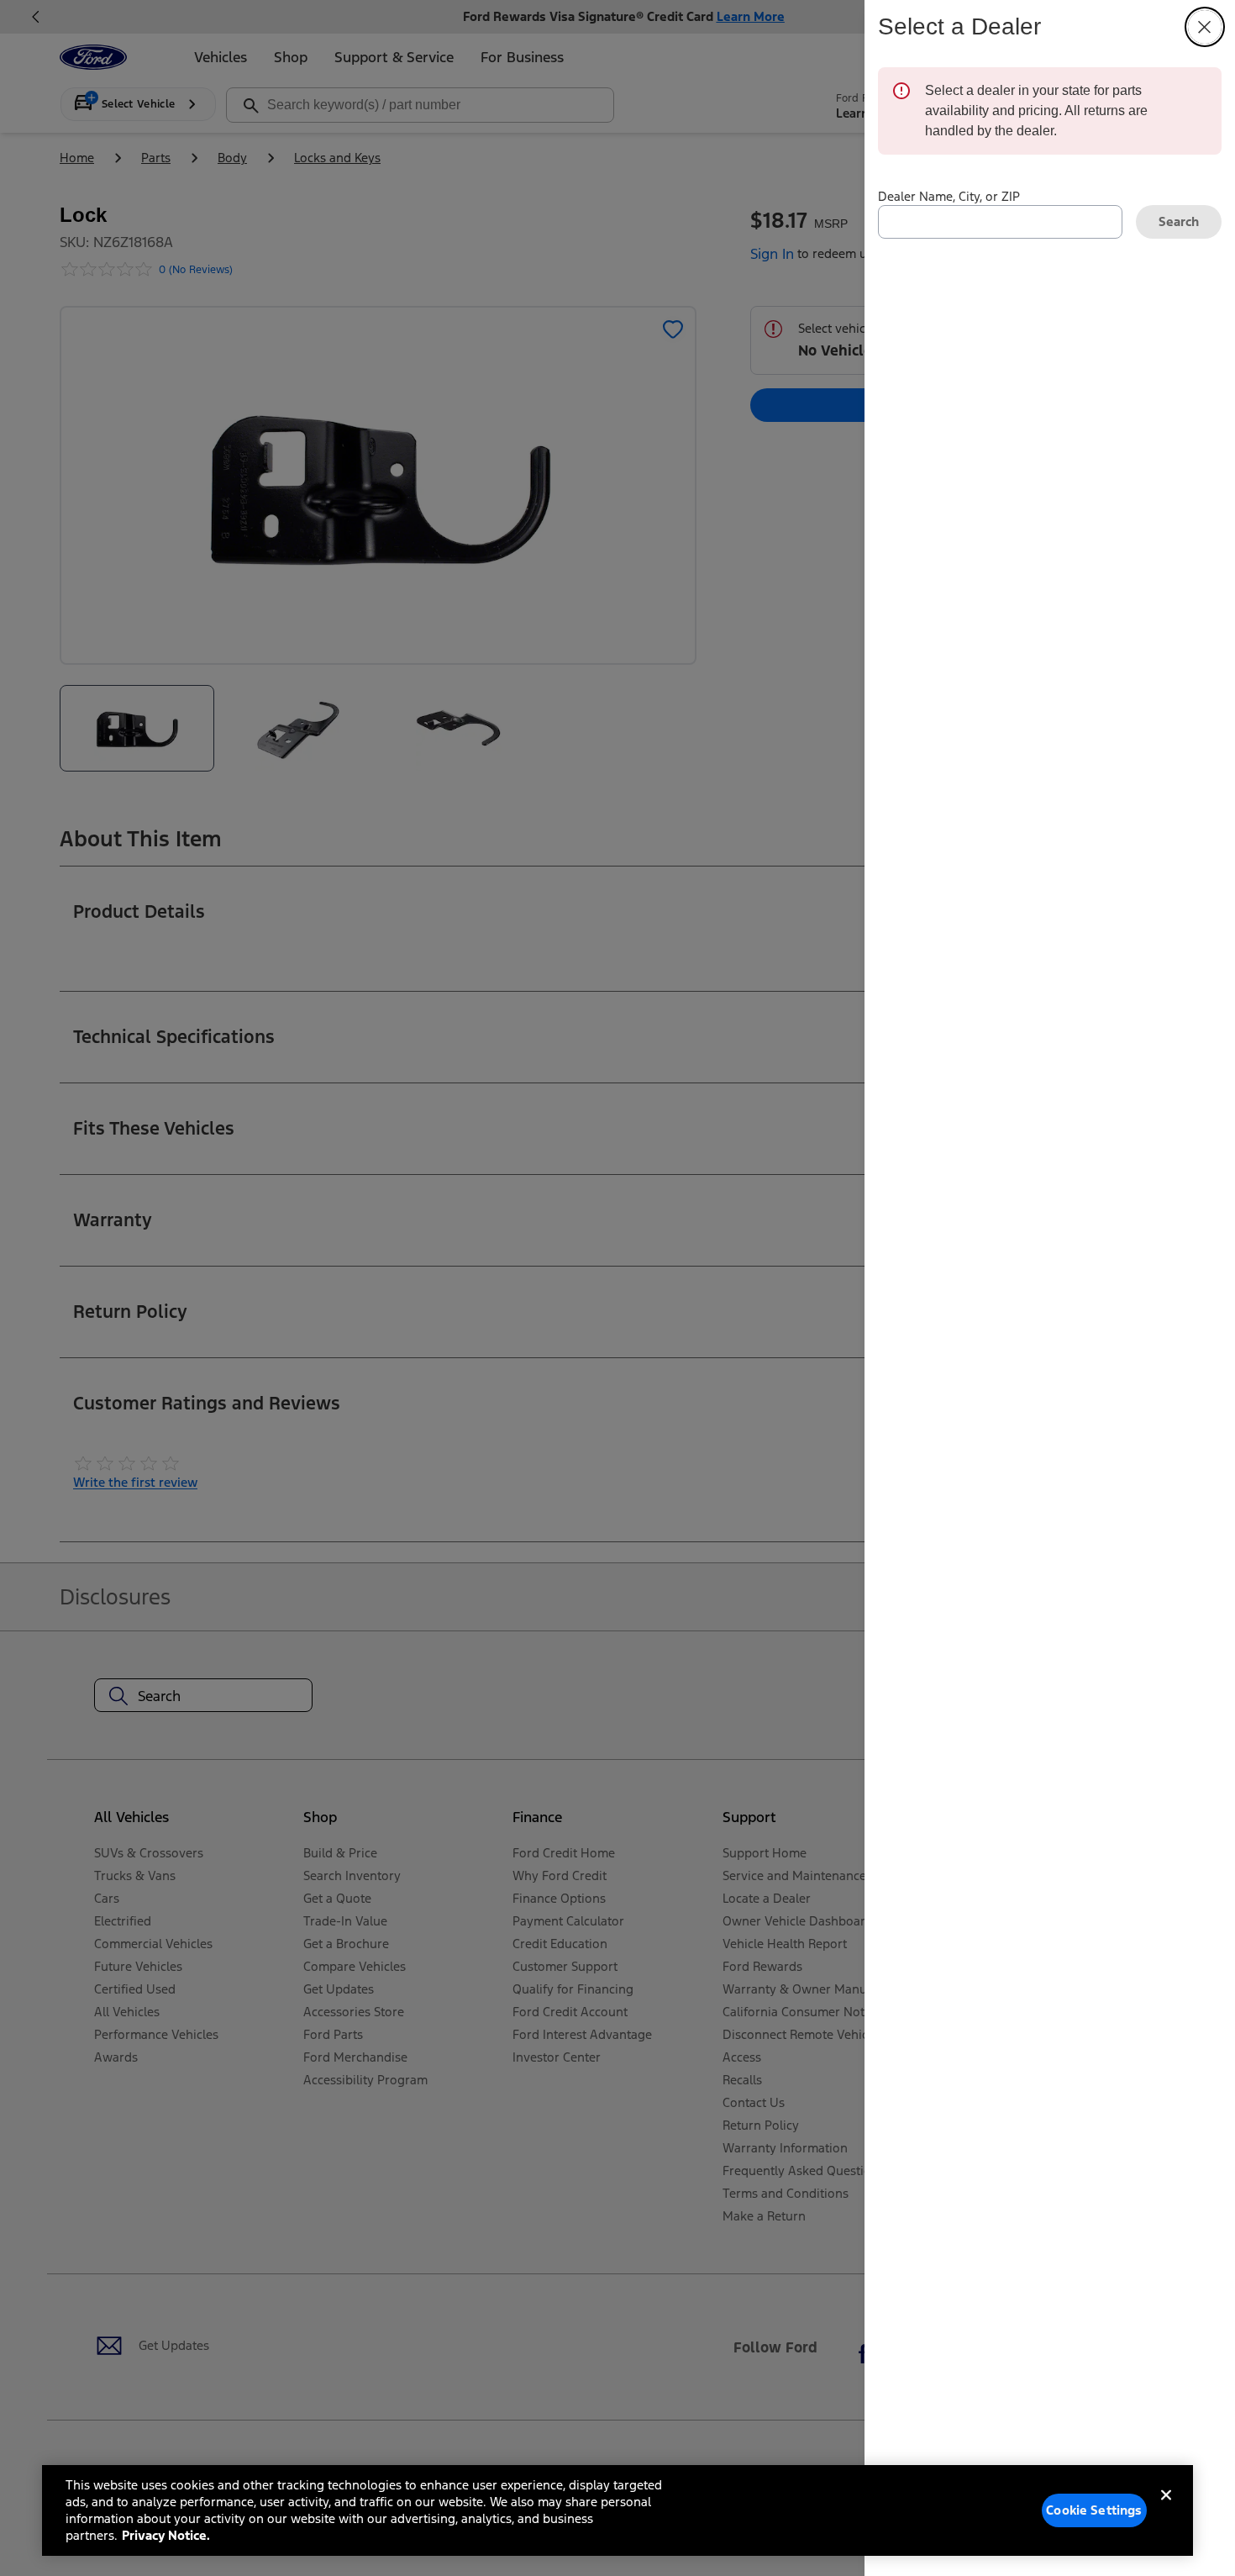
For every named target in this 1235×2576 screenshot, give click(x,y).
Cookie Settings (1094, 2510)
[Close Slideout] (1205, 27)
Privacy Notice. (166, 2535)
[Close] (1166, 2509)
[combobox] (1000, 222)
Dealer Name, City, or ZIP (949, 196)
